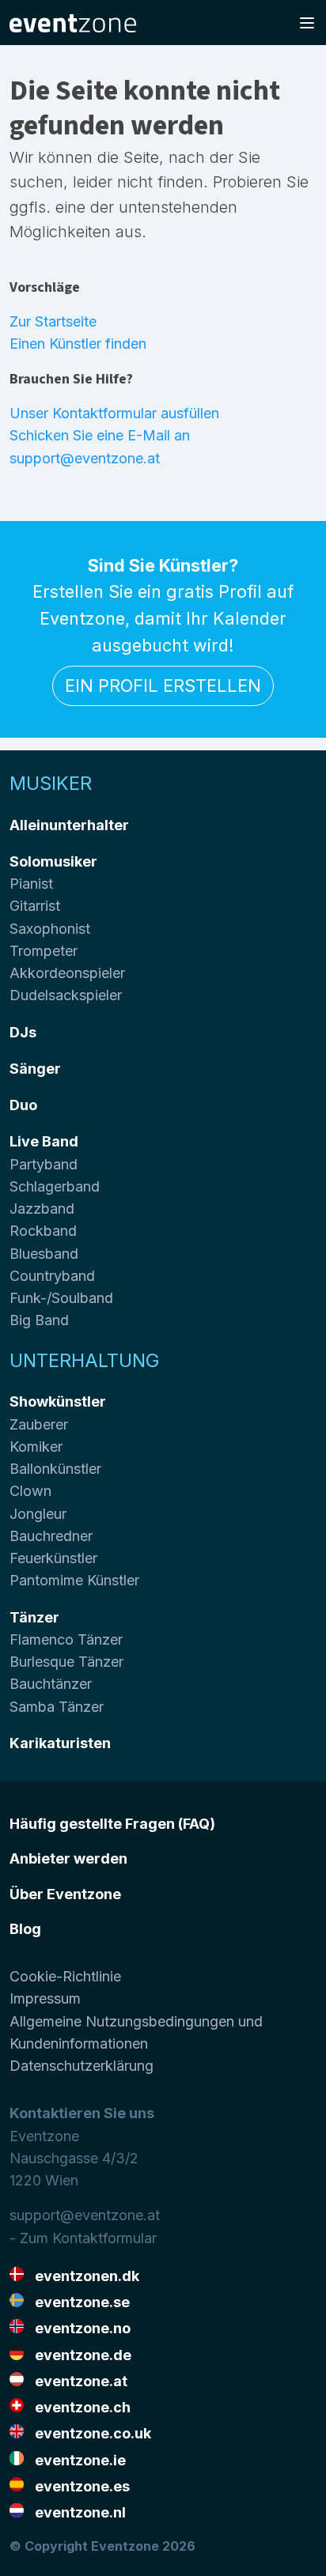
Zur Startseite (53, 321)
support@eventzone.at (85, 2215)
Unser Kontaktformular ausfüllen (114, 413)
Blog (25, 1929)
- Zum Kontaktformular (83, 2238)
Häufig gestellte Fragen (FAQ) (112, 1824)
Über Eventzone (65, 1894)
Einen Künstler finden (78, 344)
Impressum (45, 1998)
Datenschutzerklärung (81, 2066)
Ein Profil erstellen (163, 686)
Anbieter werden (68, 1858)
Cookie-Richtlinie (65, 1976)
